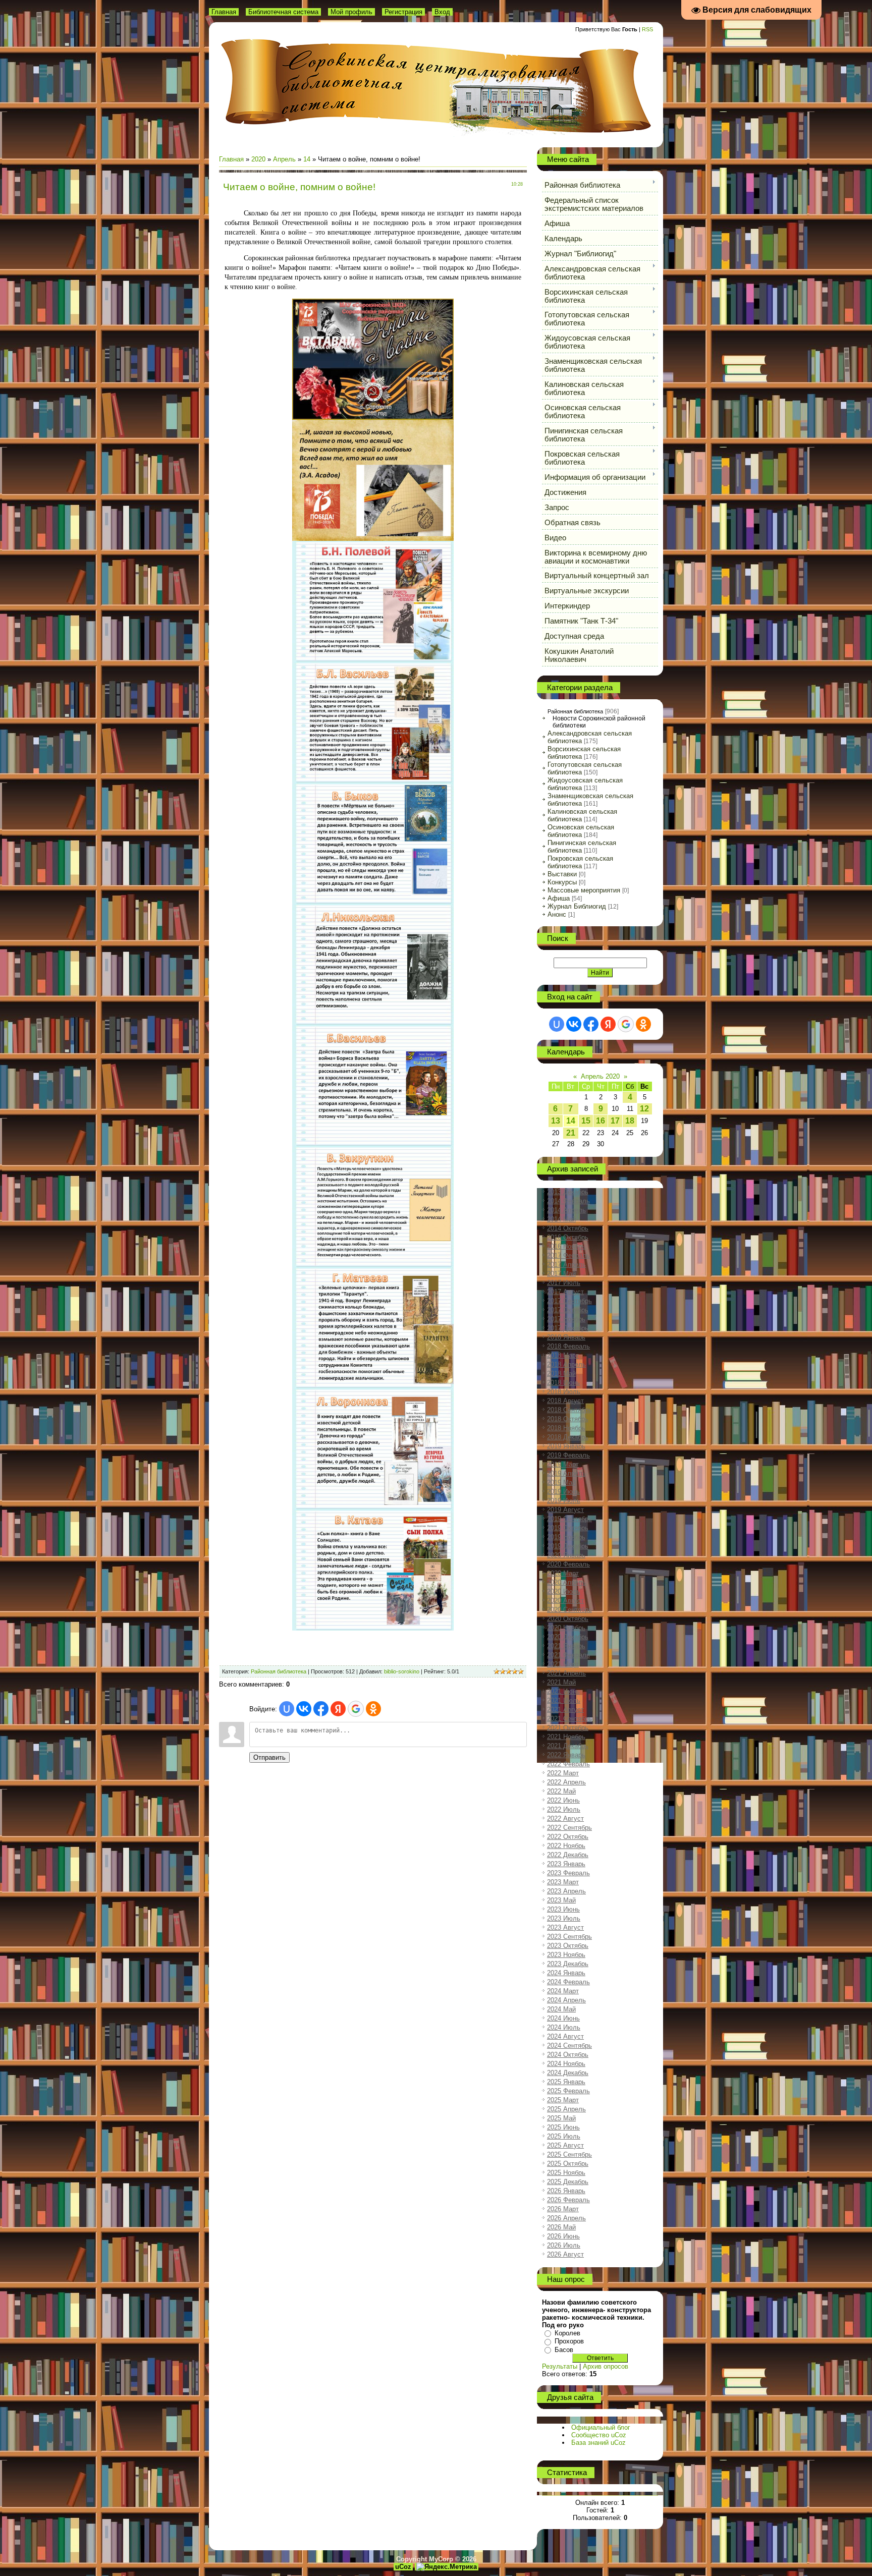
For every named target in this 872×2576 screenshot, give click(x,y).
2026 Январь (566, 2191)
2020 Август (565, 1601)
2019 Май (561, 1482)
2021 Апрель (566, 1673)
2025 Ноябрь (566, 2173)
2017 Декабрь (568, 1328)
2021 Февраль (568, 1655)
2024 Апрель (566, 2000)
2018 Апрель (566, 1364)
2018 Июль (564, 1392)
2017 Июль (564, 1283)
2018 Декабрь (568, 1437)
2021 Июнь (563, 1691)
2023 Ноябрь (566, 1955)
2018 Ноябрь (566, 1428)
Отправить (269, 1757)
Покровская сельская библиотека (580, 862)
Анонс (557, 914)
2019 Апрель (566, 1473)
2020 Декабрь (568, 1637)
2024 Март (563, 1991)
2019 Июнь (563, 1492)
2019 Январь (566, 1446)
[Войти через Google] (356, 1709)
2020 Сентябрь (569, 1610)
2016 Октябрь (568, 1237)
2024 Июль (564, 2027)
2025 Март (563, 2100)
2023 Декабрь (568, 1964)
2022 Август (565, 1818)
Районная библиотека (279, 1671)
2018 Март (563, 1355)
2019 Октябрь (568, 1528)
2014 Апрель (566, 1210)
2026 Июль (564, 2245)
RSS (647, 29)
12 (644, 1109)
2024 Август (565, 2036)
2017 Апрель (566, 1265)
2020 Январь (566, 1555)
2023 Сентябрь (569, 1937)
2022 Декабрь (568, 1855)
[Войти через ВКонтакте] (304, 1709)
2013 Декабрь (568, 1192)
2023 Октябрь (568, 1946)
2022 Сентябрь (569, 1828)
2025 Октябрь (568, 2164)
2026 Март (563, 2209)
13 (556, 1121)
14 (307, 159)
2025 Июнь (563, 2127)
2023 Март (563, 1882)
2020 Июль (564, 1591)
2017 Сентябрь (569, 1301)
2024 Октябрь (568, 2055)
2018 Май (561, 1374)
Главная (224, 12)
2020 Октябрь (568, 1619)
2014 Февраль (568, 1201)
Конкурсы (562, 882)
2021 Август (565, 1710)
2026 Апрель (566, 2218)
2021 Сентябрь (569, 1719)
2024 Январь (566, 1973)
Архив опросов (606, 2366)
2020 (258, 159)
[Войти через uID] (287, 1709)
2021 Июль (564, 1700)
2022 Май (561, 1791)
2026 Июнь (563, 2236)
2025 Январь (566, 2082)
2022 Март (563, 1773)
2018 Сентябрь (569, 1410)
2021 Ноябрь (566, 1737)
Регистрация (403, 12)
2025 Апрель (566, 2109)
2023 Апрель (566, 1891)
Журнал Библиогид (577, 906)
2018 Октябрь (568, 1419)
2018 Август (565, 1401)
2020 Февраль (568, 1564)
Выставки (562, 874)
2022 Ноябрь (566, 1846)
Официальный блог (601, 2427)
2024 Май (561, 2009)
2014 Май (561, 1219)
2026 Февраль (568, 2200)
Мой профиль (351, 12)
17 (615, 1121)
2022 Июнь (563, 1800)
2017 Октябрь (568, 1310)
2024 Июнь (563, 2018)
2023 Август (565, 1927)
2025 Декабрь (568, 2182)
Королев (567, 2333)
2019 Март (563, 1464)
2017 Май (561, 1274)
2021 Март (563, 1664)
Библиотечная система (283, 12)
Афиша (559, 898)
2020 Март (563, 1573)
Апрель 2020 (600, 1076)
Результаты (560, 2366)
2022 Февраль (568, 1764)
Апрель (284, 159)
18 (630, 1121)
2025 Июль (564, 2136)
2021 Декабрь (568, 1746)
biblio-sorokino (402, 1671)
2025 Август (565, 2145)
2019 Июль (564, 1501)
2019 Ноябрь (566, 1537)
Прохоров (569, 2341)
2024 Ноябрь (566, 2064)
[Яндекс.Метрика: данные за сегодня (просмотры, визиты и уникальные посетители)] (447, 2567)
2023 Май (561, 1900)
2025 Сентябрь (569, 2154)
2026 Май (561, 2227)
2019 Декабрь (568, 1546)
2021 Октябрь (568, 1728)
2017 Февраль (568, 1255)
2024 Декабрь (568, 2073)
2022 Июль (564, 1809)
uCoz (403, 2567)
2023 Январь (566, 1864)
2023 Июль (564, 1918)
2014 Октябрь (568, 1228)
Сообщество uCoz (599, 2435)
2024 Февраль (568, 1982)
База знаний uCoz (598, 2443)
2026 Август (565, 2254)
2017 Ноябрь (566, 1319)
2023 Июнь (563, 1909)
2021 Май (561, 1682)
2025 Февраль (568, 2091)
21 (571, 1133)
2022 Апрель (566, 1782)
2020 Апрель (566, 1582)
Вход (442, 12)
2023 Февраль (568, 1873)
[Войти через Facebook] (321, 1709)
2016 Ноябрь (566, 1246)
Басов (564, 2350)
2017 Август (565, 1292)
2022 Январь (566, 1755)
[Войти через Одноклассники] (373, 1709)
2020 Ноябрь (566, 1628)
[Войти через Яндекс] (338, 1709)
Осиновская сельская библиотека (581, 831)
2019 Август (565, 1510)
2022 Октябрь (568, 1837)
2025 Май (561, 2118)
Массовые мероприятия (584, 890)
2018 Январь (566, 1337)
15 (586, 1121)
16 (601, 1121)
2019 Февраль (568, 1455)
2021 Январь (566, 1646)
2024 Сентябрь (569, 2046)
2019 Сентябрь (569, 1519)
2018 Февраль (568, 1346)
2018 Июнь (563, 1383)
